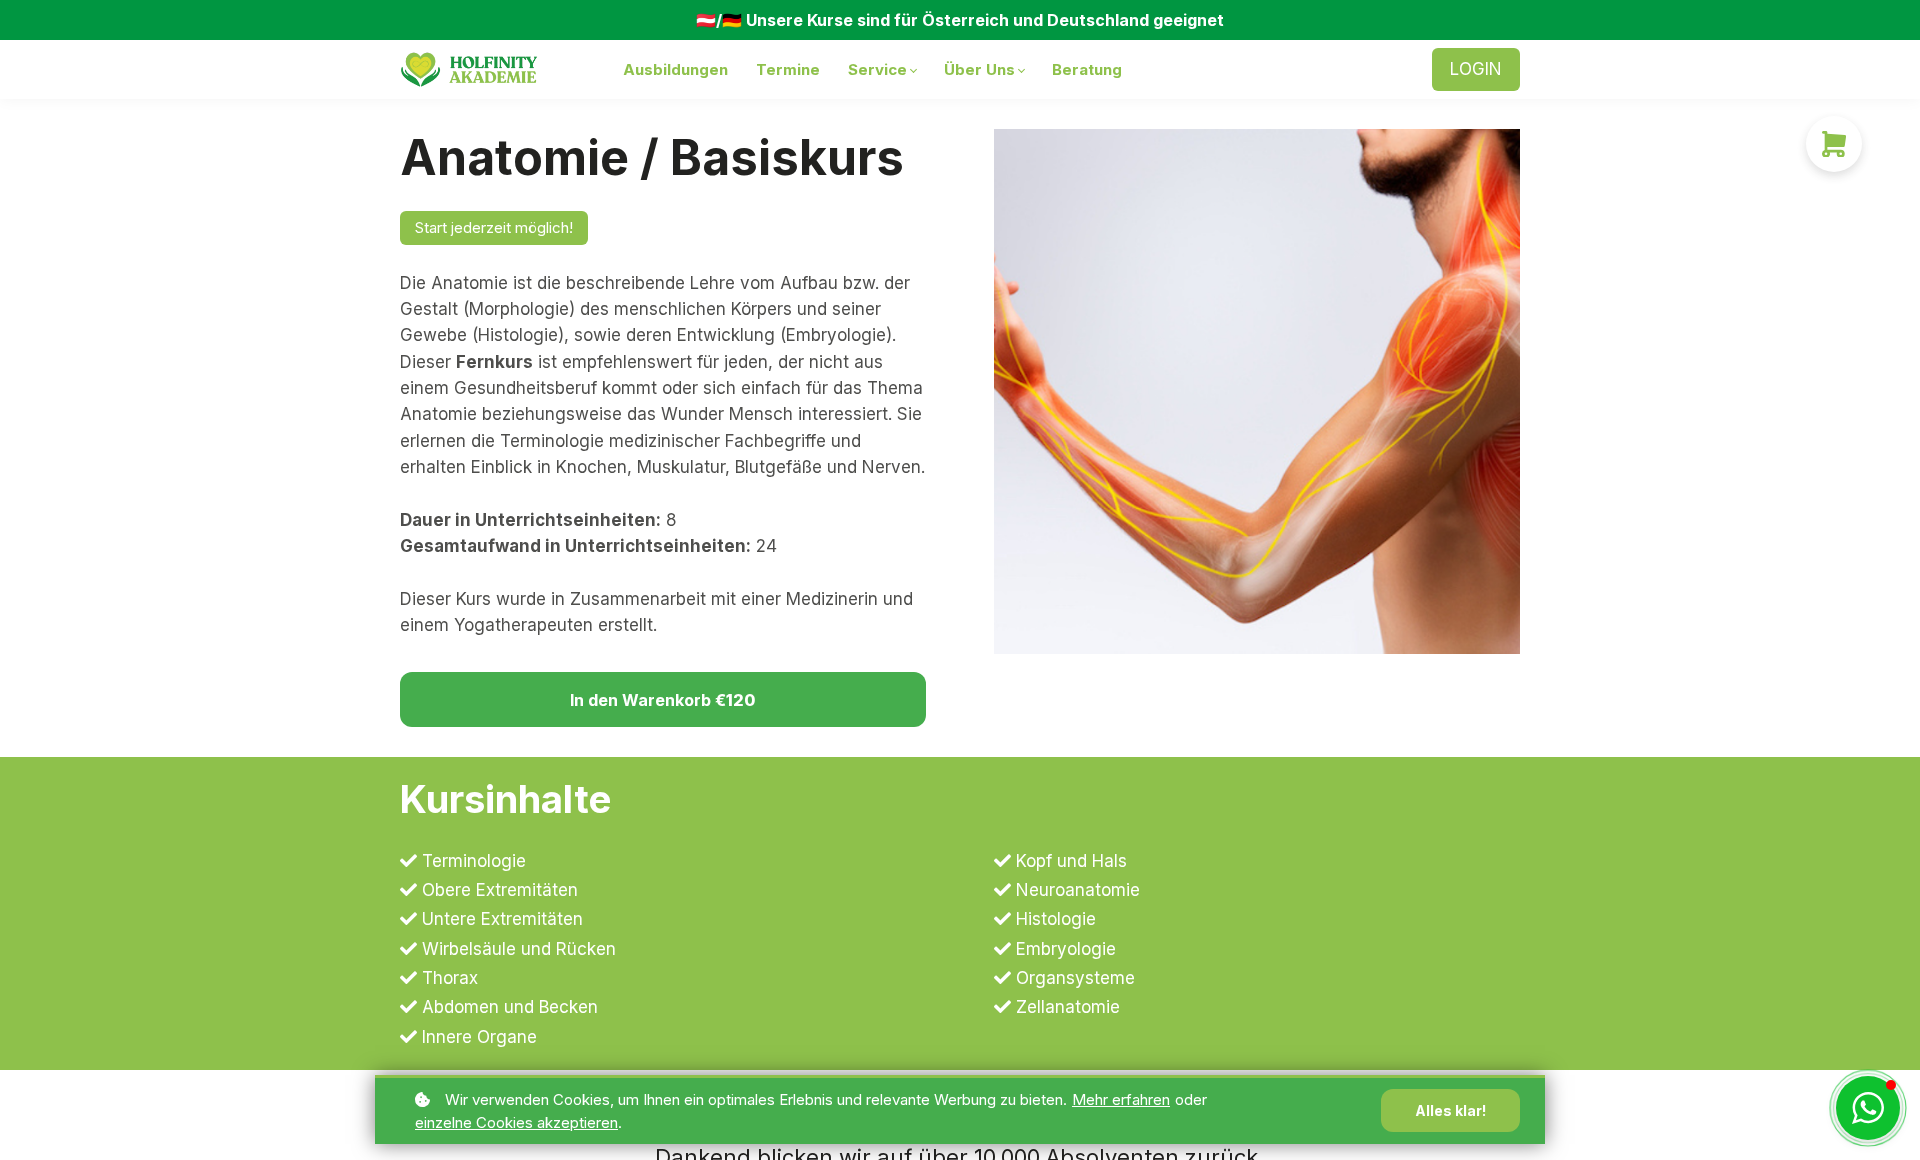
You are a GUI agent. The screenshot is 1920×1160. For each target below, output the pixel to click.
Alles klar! (1450, 1110)
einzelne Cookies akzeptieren (516, 1122)
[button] (1868, 1108)
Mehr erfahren (1121, 1099)
